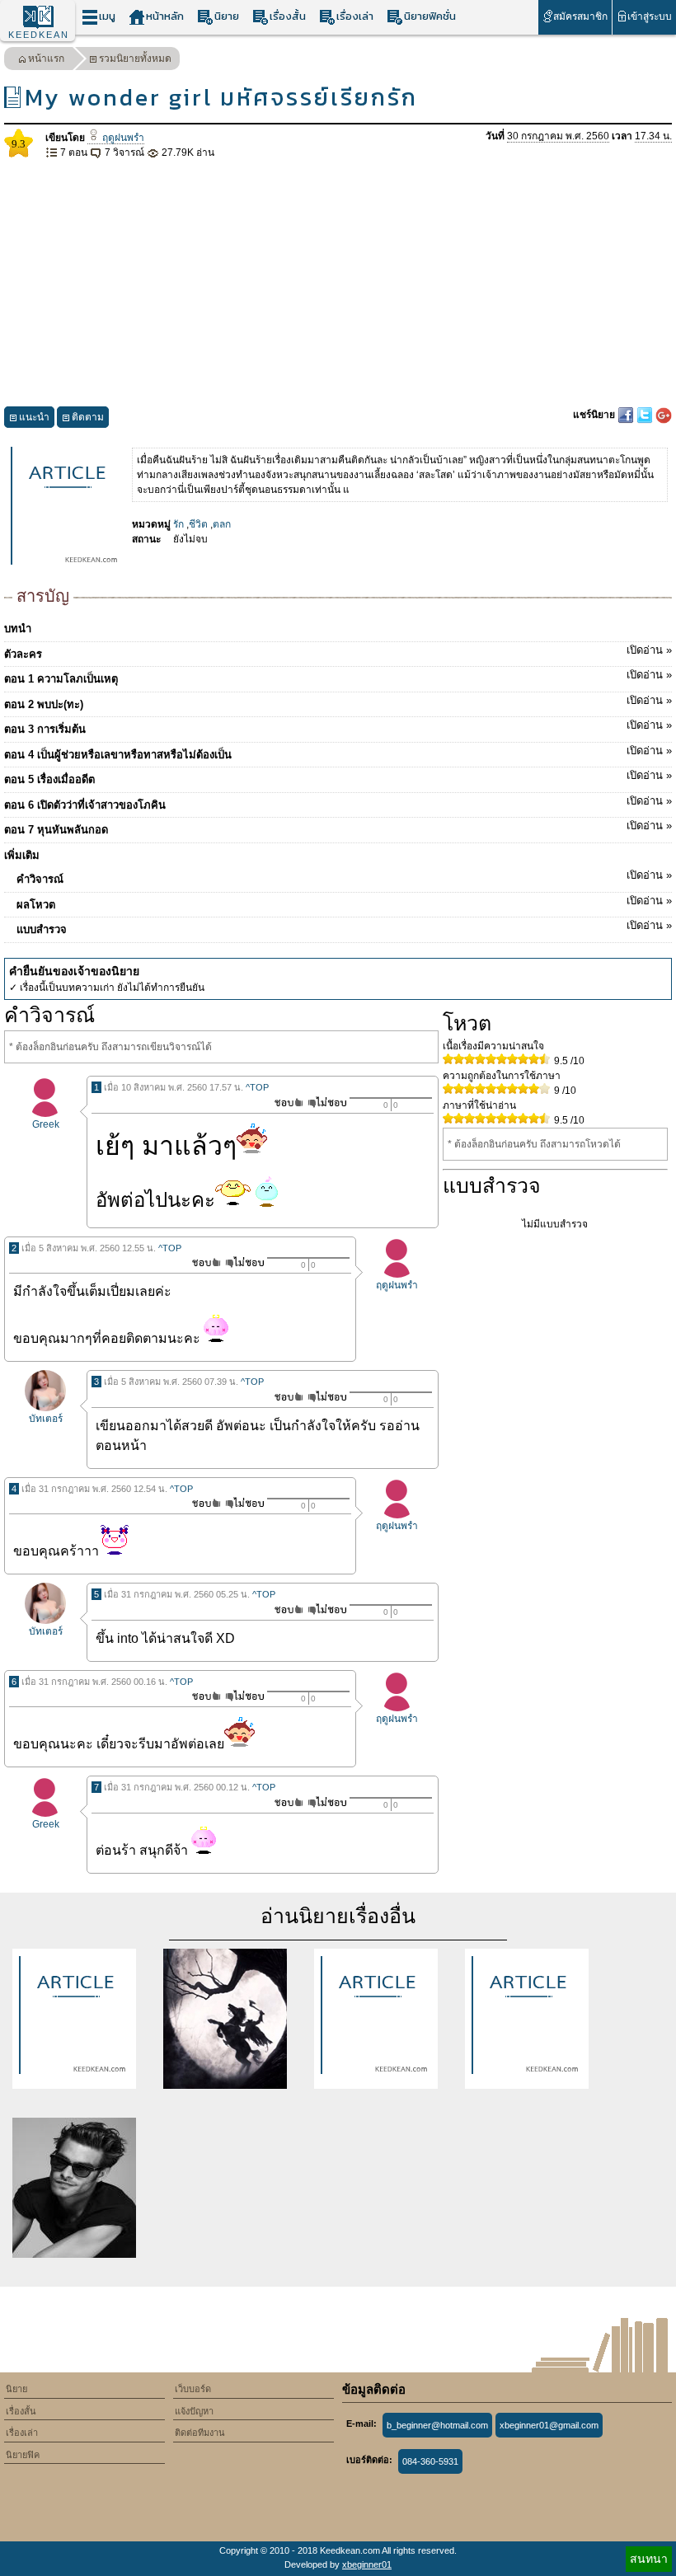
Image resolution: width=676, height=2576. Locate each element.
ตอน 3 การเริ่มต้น (338, 727)
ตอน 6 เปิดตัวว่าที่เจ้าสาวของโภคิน (338, 803)
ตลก (222, 524)
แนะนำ (34, 417)
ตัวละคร (338, 652)
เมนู (107, 16)
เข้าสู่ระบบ (650, 16)
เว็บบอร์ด (193, 2389)
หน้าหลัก (165, 16)
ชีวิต (198, 524)
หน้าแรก (46, 59)
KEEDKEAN (39, 35)
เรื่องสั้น (288, 16)
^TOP (257, 1087)
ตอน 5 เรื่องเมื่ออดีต (338, 777)
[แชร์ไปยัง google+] (664, 415)
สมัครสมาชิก (580, 16)
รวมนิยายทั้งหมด (135, 59)
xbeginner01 (367, 2564)
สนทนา (649, 2559)
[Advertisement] (338, 284)
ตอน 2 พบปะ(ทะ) (338, 702)
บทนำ (18, 629)
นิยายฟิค (23, 2455)
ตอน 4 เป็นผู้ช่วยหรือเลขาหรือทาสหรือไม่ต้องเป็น (338, 753)
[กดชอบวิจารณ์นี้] (284, 1103)
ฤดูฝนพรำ (122, 138)
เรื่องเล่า (355, 16)
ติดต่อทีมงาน (200, 2433)
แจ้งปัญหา (194, 2411)
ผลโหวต (344, 903)
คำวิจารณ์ (344, 877)
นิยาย (227, 16)
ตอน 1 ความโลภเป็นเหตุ (338, 677)
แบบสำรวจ (344, 927)
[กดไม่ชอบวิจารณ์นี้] (327, 1103)
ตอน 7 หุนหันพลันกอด (338, 828)
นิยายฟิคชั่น (430, 16)
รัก (178, 524)
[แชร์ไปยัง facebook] (627, 415)
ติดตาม (88, 417)
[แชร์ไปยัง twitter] (646, 415)
